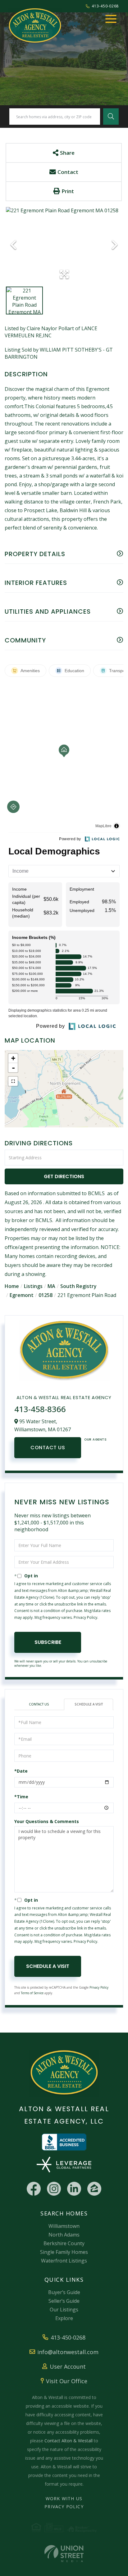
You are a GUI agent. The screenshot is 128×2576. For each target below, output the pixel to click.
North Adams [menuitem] (64, 2235)
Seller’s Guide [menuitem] (64, 2301)
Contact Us (48, 1448)
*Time (21, 1797)
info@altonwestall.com (68, 2352)
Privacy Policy (85, 1617)
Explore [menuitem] (64, 2318)
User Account (68, 2366)
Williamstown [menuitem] (64, 2226)
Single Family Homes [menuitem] (64, 2252)
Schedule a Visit (89, 1704)
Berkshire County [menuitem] (64, 2243)
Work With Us (64, 2498)
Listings (33, 1286)
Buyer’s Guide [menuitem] (64, 2292)
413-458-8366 (40, 1409)
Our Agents (95, 1439)
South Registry (78, 1286)
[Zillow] (94, 2189)
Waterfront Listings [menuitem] (64, 2261)
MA (51, 1286)
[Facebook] (34, 2189)
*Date (21, 1771)
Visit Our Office (67, 2381)
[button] (111, 117)
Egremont (22, 1295)
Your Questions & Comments (47, 1821)
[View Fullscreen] (13, 1081)
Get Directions (64, 1176)
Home (12, 1286)
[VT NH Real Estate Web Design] (64, 2554)
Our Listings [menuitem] (64, 2310)
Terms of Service (32, 1993)
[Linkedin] (74, 2189)
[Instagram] (54, 2189)
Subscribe (48, 1642)
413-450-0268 (105, 6)
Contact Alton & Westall (69, 2441)
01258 (46, 1295)
